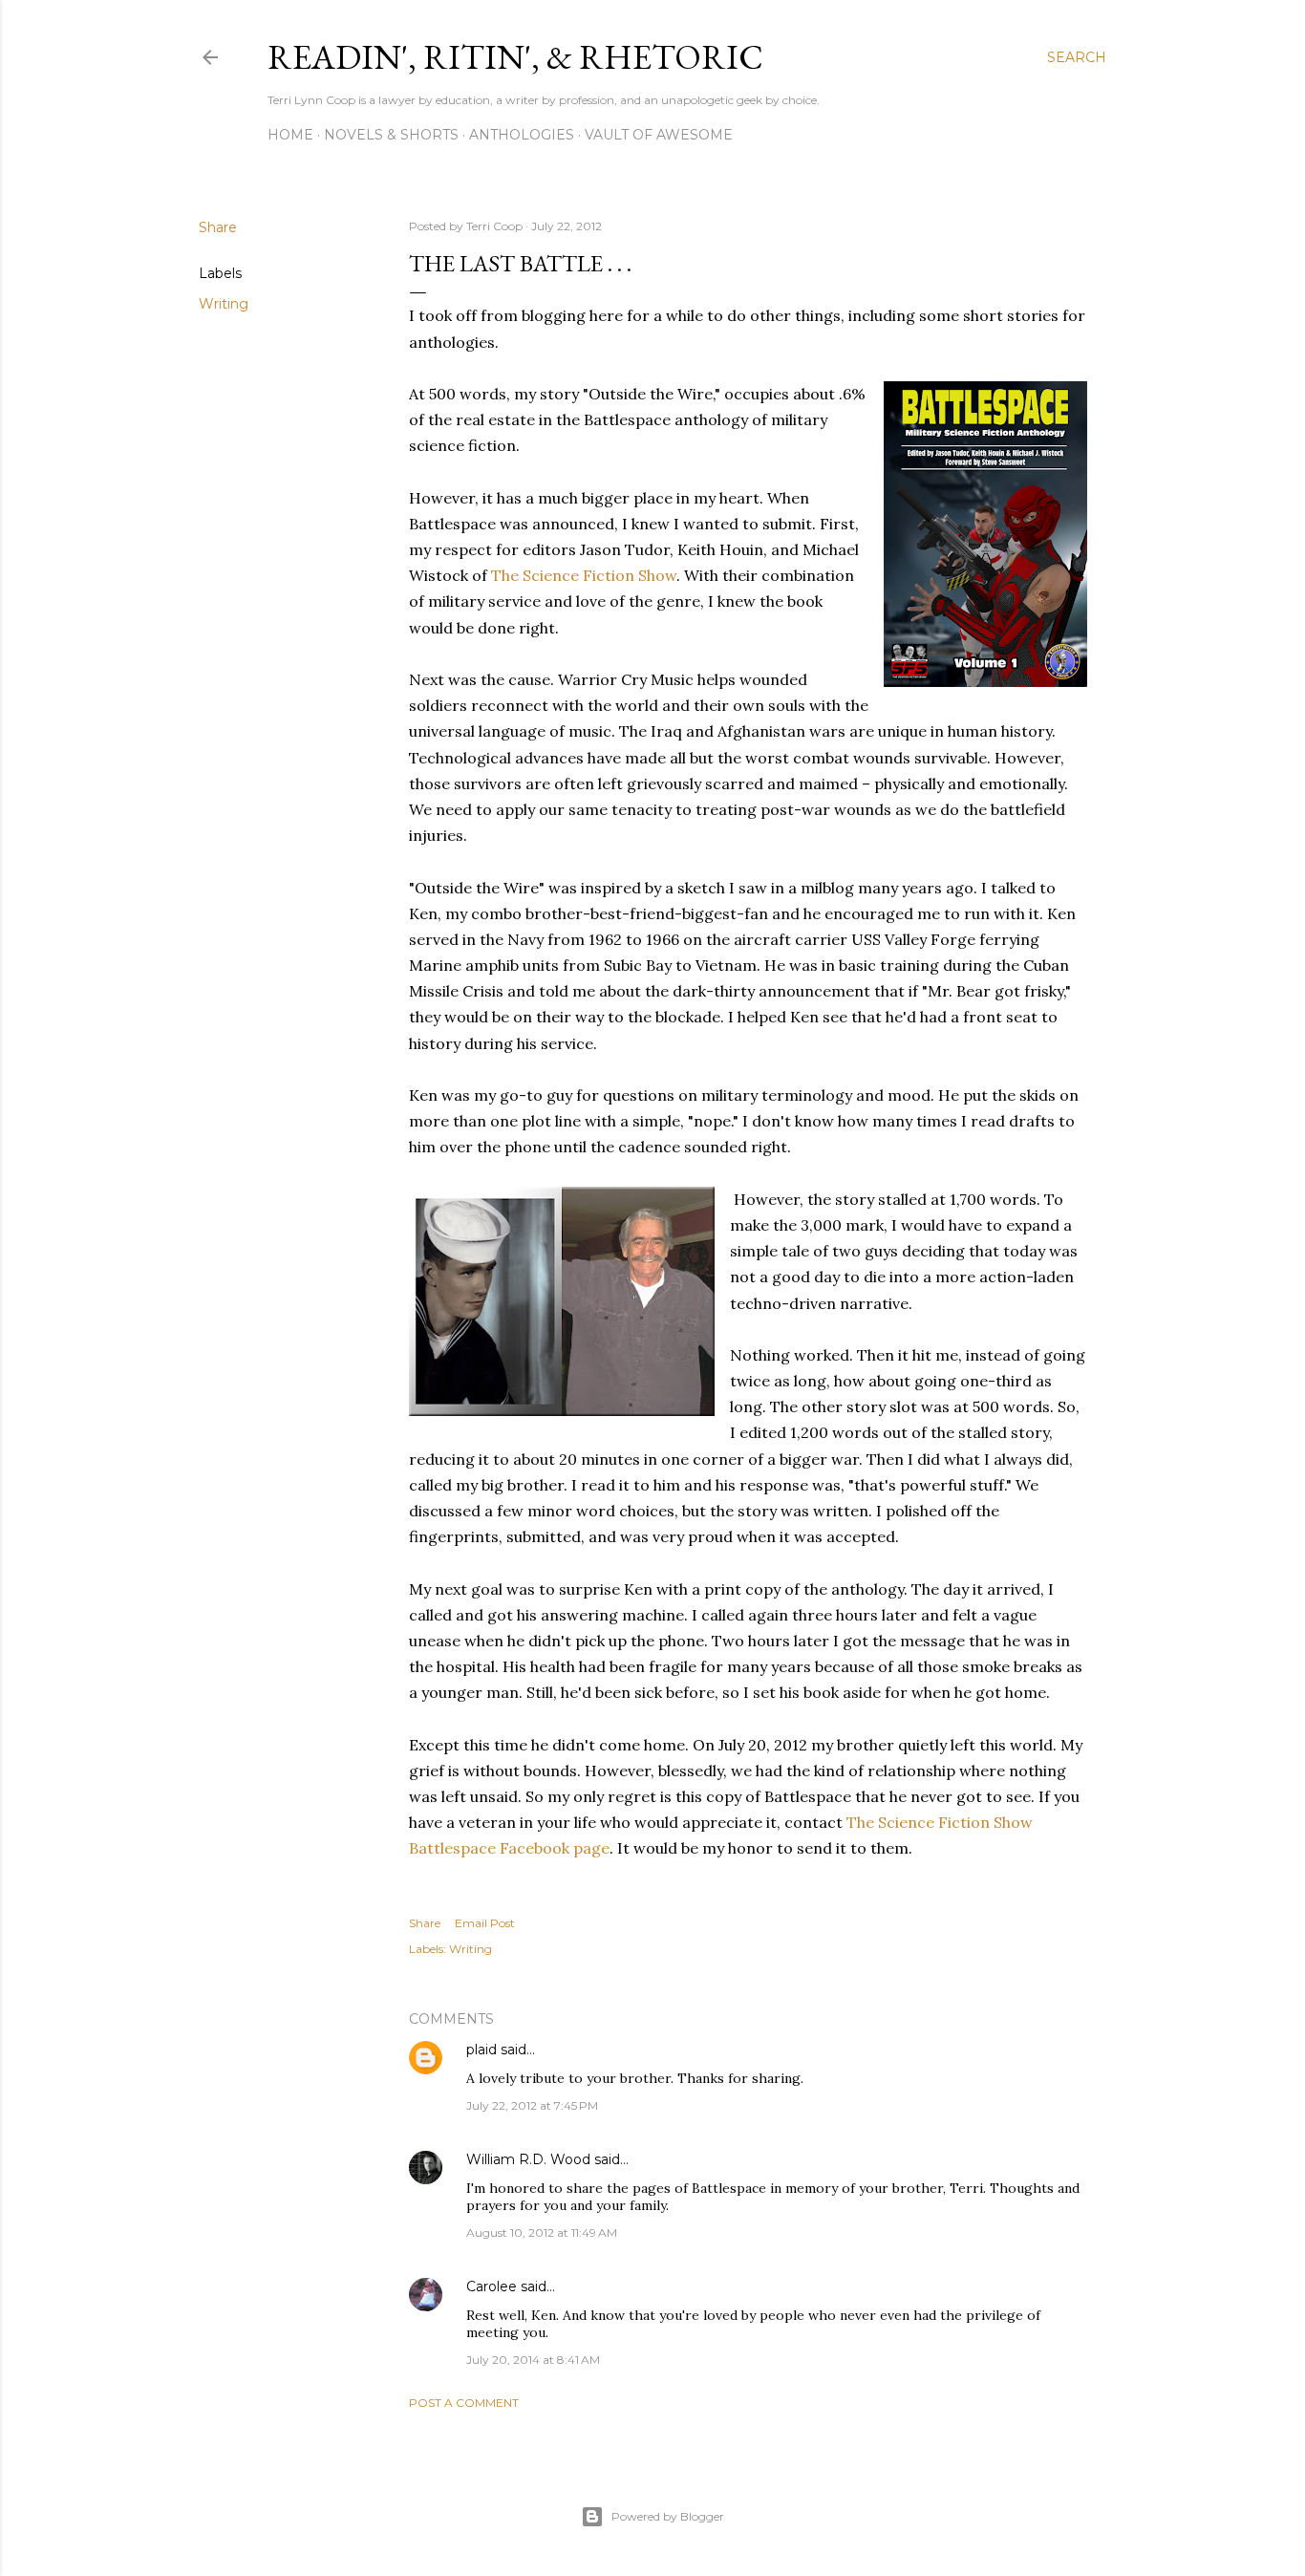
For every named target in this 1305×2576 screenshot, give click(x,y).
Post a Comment (464, 2403)
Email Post (485, 1923)
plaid (481, 2050)
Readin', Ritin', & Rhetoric (515, 57)
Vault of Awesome (659, 135)
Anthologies (522, 135)
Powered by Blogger (668, 2516)
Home (290, 135)
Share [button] (218, 227)
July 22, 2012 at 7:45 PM (532, 2105)
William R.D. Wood (528, 2159)
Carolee (492, 2286)
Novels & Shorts (391, 135)
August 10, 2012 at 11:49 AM (542, 2233)
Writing (224, 304)
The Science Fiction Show (584, 575)
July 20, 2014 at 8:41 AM (533, 2360)
